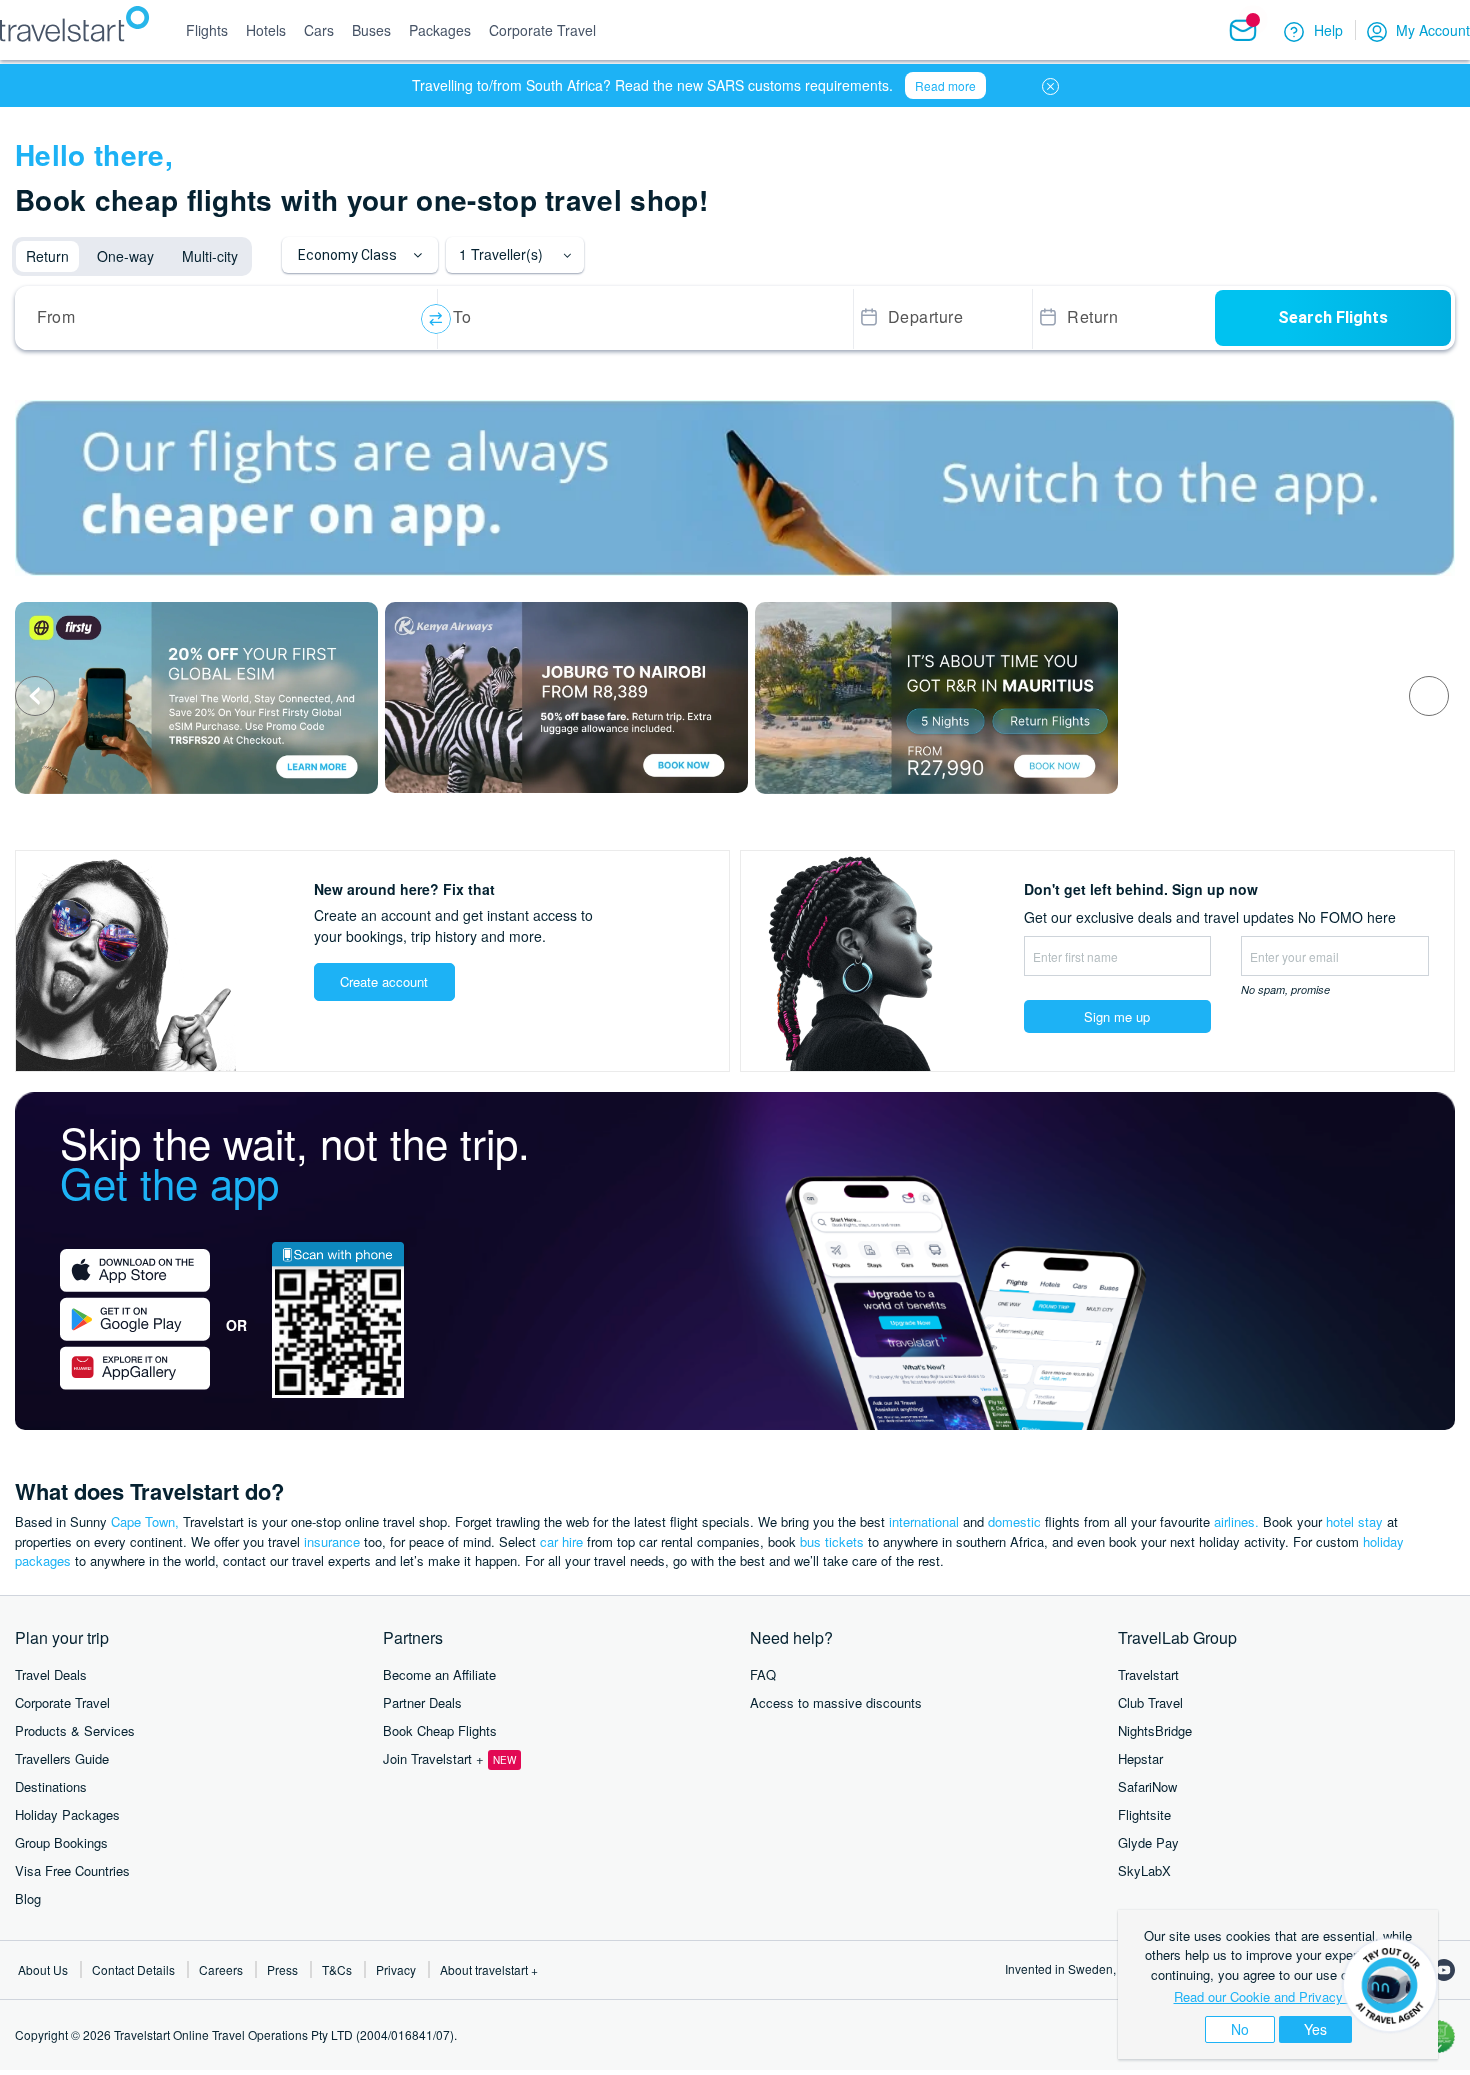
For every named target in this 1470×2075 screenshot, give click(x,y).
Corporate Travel (62, 1702)
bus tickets (832, 1541)
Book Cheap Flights (440, 1730)
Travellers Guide (62, 1758)
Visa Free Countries (72, 1870)
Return (47, 256)
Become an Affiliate (439, 1674)
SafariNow (1147, 1786)
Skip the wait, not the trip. (295, 1162)
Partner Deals (422, 1702)
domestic (1014, 1521)
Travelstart (1148, 1674)
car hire (561, 1541)
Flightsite (1144, 1814)
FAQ (763, 1674)
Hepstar (1140, 1758)
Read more (945, 85)
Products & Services (75, 1730)
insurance (332, 1541)
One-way (125, 256)
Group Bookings (61, 1842)
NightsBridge (1155, 1730)
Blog (28, 1898)
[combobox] (229, 319)
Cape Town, (145, 1521)
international (924, 1521)
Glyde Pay (1148, 1842)
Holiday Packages (67, 1814)
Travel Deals (51, 1674)
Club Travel (1150, 1702)
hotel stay (1354, 1521)
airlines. (1236, 1521)
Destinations (51, 1786)
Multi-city (210, 256)
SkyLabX (1144, 1870)
